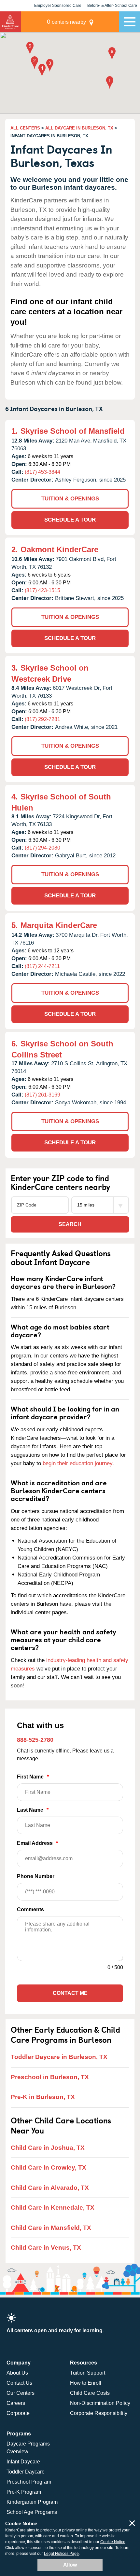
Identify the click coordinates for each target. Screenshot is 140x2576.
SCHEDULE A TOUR (70, 520)
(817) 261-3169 (42, 1095)
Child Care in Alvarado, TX (50, 2188)
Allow (70, 2565)
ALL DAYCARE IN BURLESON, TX (79, 128)
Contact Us (19, 2383)
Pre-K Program (24, 2492)
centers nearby (66, 22)
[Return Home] (10, 22)
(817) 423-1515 (42, 590)
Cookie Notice (113, 2542)
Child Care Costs (90, 2393)
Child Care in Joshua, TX (48, 2148)
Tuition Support (88, 2373)
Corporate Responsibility (99, 2413)
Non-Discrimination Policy (100, 2403)
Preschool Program (29, 2482)
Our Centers (21, 2393)
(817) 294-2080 (42, 848)
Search (70, 1224)
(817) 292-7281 (42, 719)
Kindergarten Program (32, 2502)
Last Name (33, 1810)
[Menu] (130, 22)
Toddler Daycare (26, 2472)
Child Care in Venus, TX (46, 2248)
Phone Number (36, 1876)
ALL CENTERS (25, 128)
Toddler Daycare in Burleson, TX (59, 2057)
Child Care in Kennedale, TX (53, 2208)
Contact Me (70, 1993)
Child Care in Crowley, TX (49, 2167)
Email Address (37, 1843)
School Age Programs (32, 2512)
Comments (30, 1909)
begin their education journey (77, 1463)
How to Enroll (86, 2383)
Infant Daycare (23, 2462)
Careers (16, 2403)
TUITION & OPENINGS (70, 499)
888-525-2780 (35, 1740)
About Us (17, 2373)
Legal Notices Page (61, 2554)
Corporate (18, 2413)
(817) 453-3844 (42, 472)
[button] (110, 83)
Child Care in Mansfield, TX (51, 2228)
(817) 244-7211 (42, 966)
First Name (33, 1777)
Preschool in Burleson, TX (50, 2077)
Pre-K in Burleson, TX (43, 2097)
